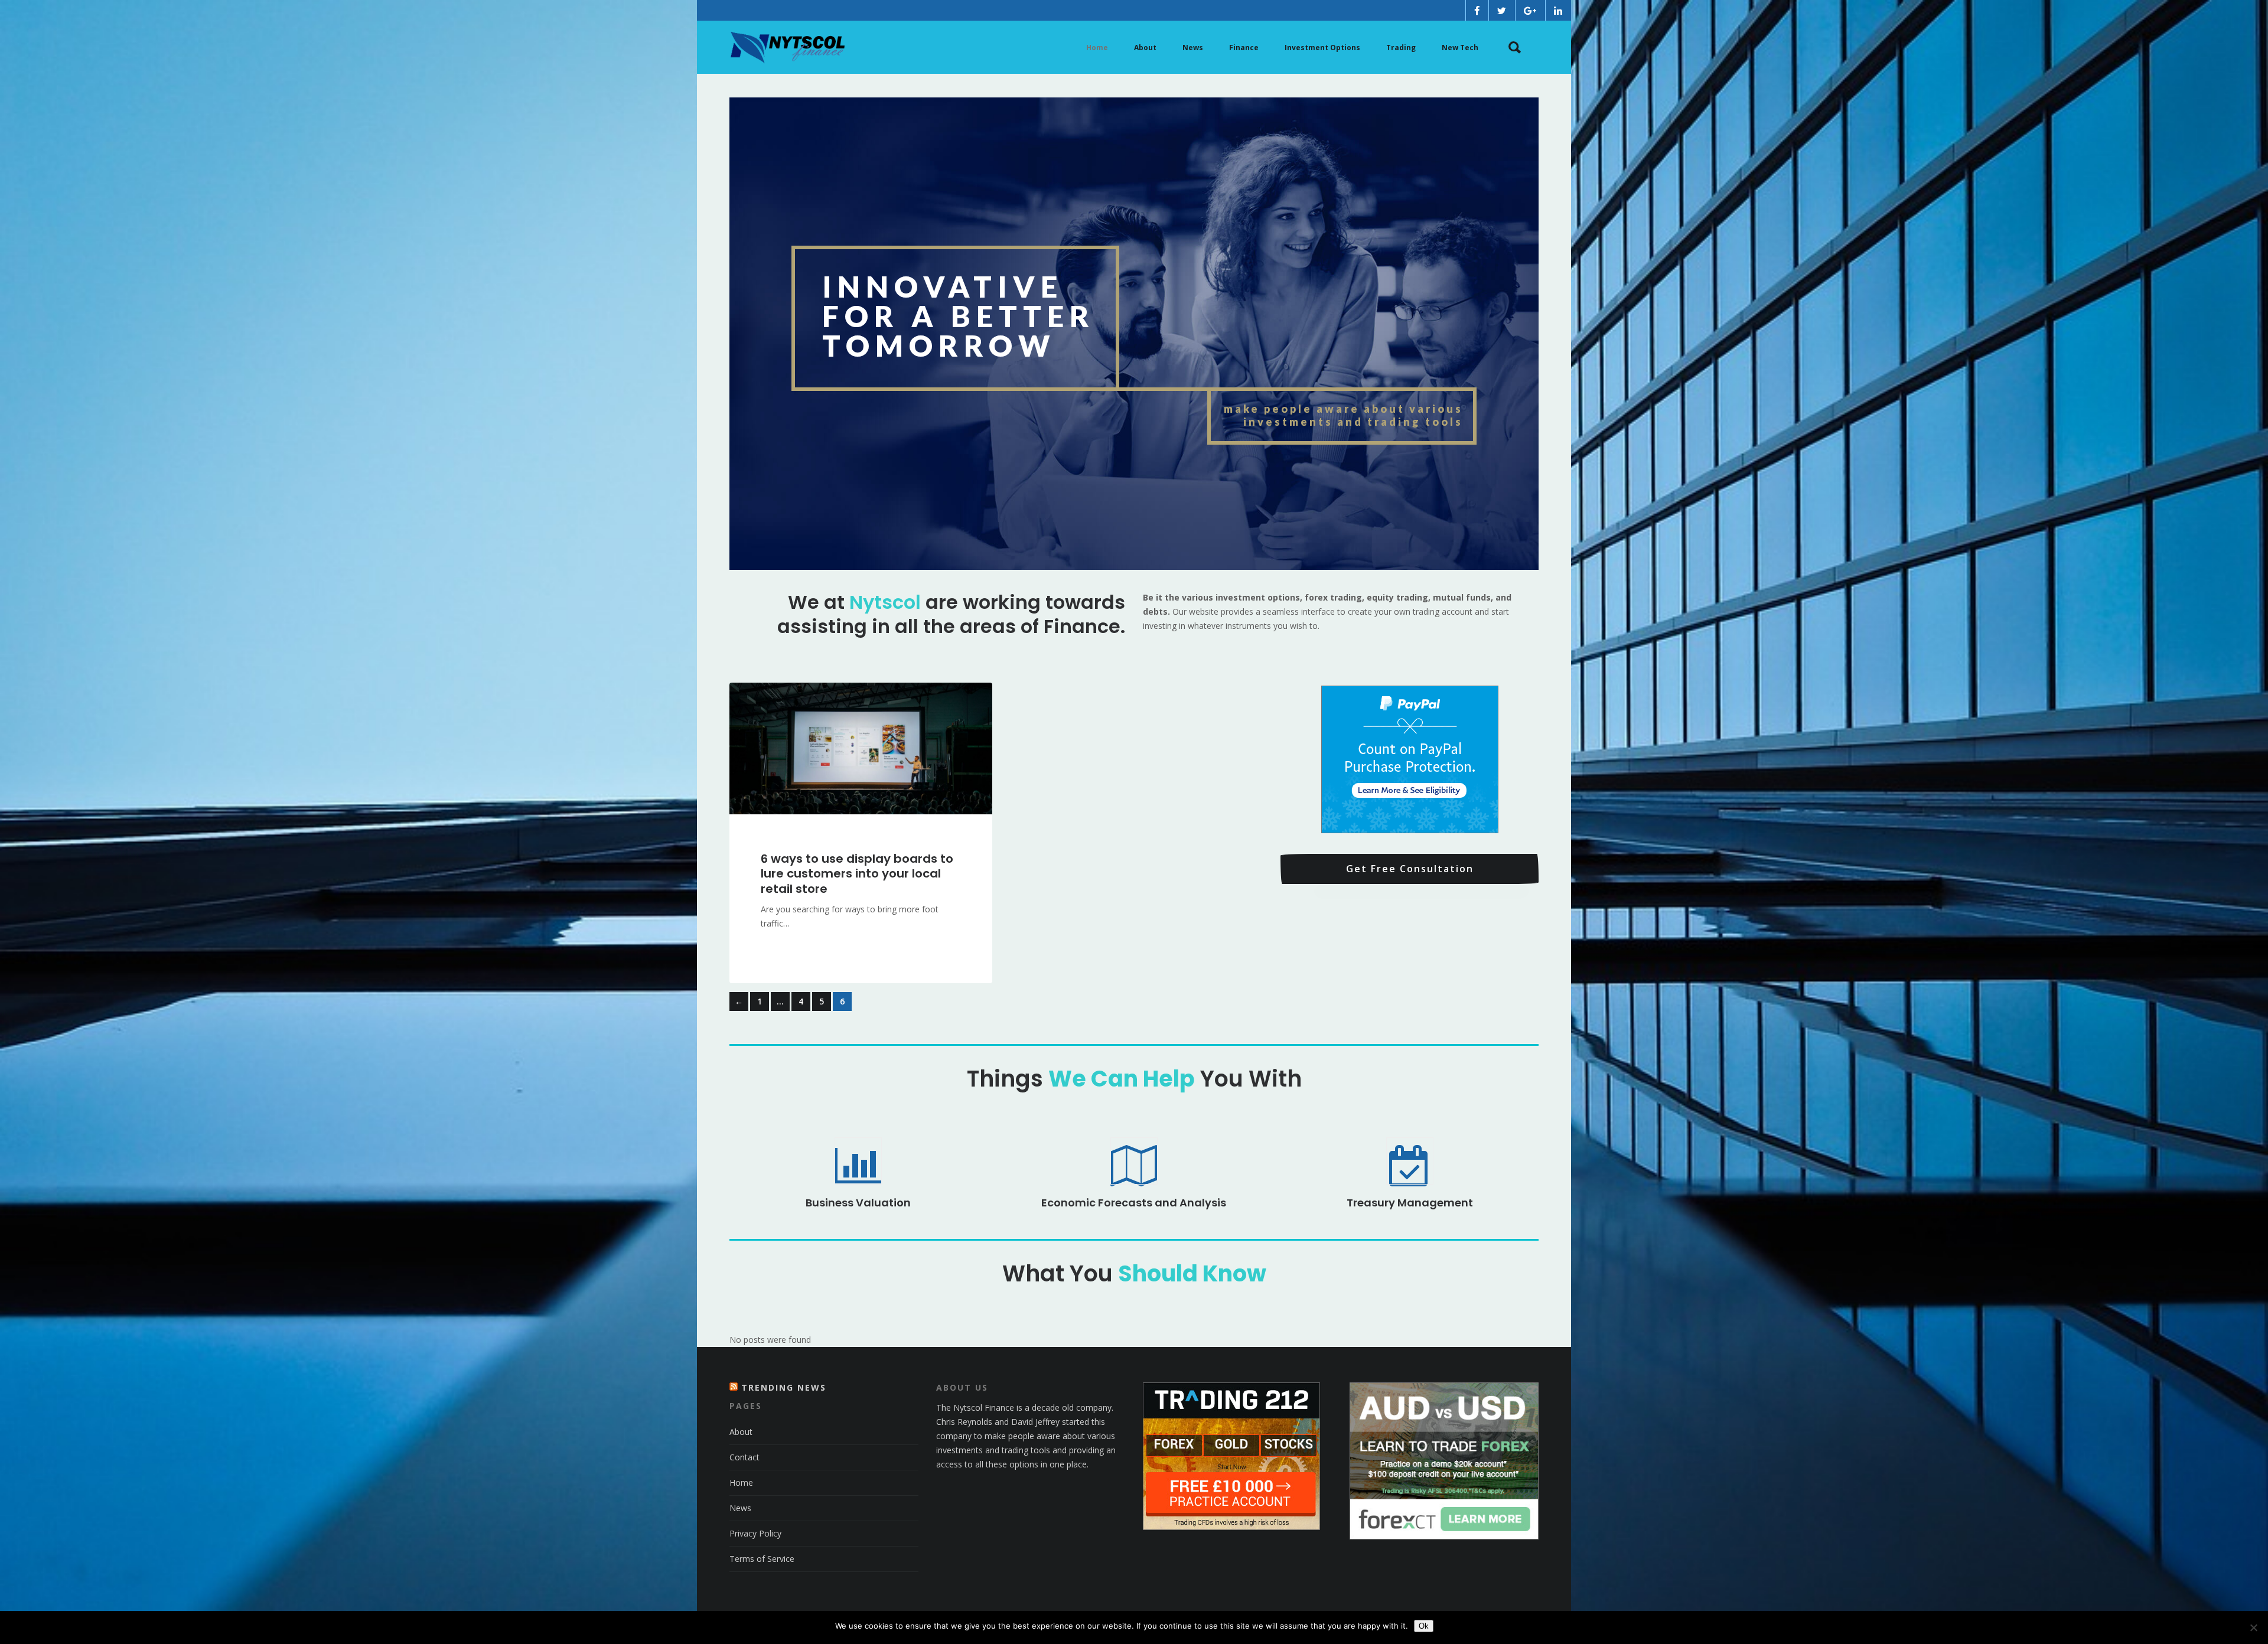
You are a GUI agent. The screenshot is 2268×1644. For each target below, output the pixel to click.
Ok (1424, 1626)
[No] (2253, 1627)
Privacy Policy (755, 1533)
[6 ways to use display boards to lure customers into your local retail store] (861, 748)
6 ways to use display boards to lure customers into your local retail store (857, 874)
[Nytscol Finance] (787, 47)
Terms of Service (762, 1559)
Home (741, 1482)
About (741, 1432)
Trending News (784, 1387)
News (740, 1508)
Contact (744, 1457)
